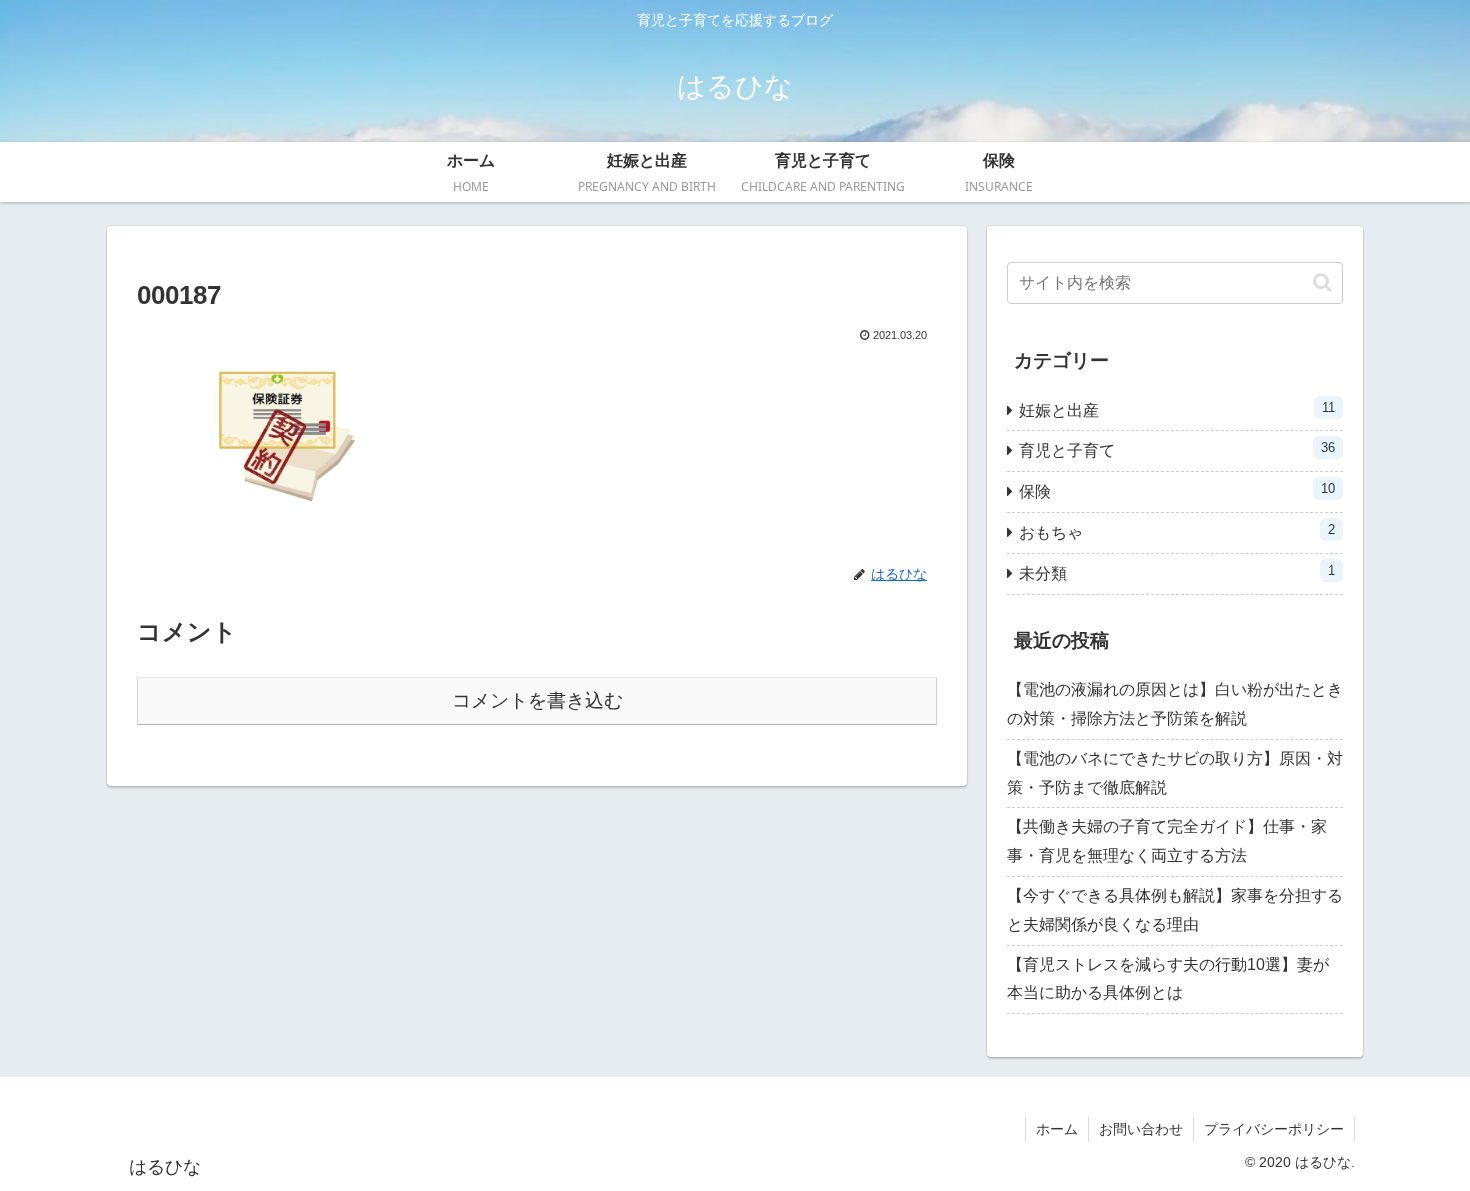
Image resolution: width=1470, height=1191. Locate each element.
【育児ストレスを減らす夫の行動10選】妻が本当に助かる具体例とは (1168, 979)
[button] (1322, 282)
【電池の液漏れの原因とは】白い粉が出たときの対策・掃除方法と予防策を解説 (1175, 704)
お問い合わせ (1141, 1129)
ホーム (1057, 1129)
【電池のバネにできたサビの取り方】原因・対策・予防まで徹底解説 (1175, 773)
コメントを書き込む (537, 700)
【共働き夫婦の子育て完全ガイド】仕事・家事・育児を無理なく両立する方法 (1167, 841)
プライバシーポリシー (1274, 1129)
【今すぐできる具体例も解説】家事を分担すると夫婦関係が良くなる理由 (1175, 910)
